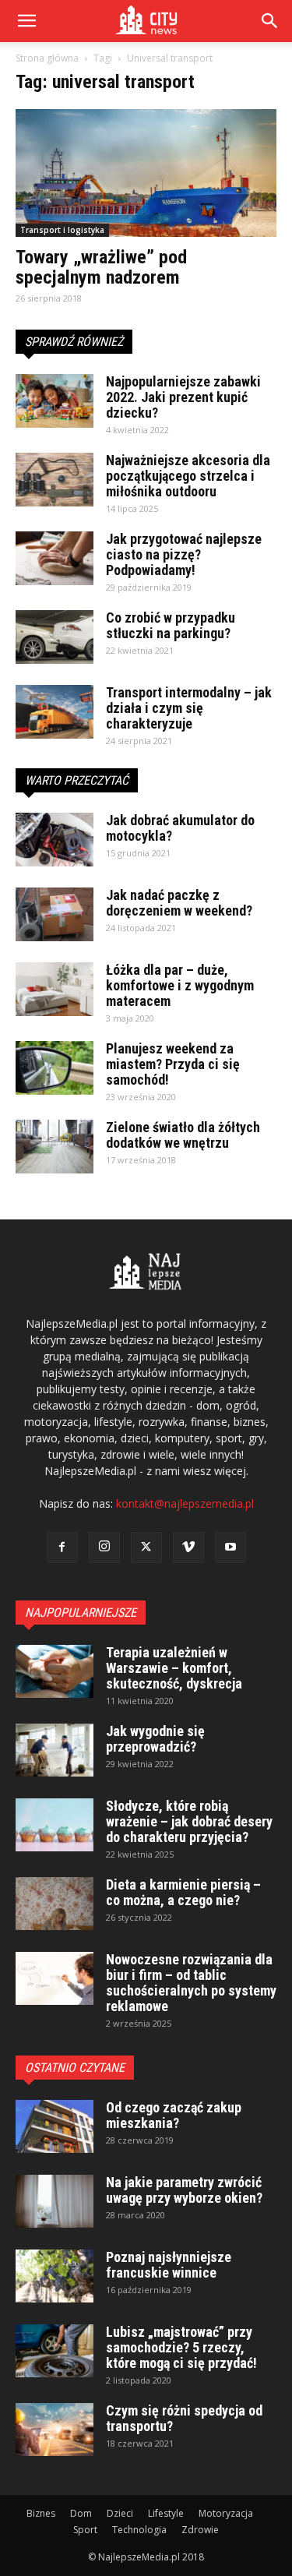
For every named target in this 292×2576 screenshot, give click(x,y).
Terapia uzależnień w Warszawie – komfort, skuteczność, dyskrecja (174, 1668)
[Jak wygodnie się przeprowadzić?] (55, 1750)
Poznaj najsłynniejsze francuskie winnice (169, 2265)
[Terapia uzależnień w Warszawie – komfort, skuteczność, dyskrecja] (55, 1672)
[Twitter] (146, 1547)
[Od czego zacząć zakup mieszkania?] (55, 2127)
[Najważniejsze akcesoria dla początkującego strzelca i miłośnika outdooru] (55, 480)
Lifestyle (166, 2513)
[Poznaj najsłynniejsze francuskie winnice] (55, 2276)
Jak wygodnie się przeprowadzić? (155, 1739)
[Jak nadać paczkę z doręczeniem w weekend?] (55, 914)
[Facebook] (62, 1547)
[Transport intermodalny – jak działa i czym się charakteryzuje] (55, 712)
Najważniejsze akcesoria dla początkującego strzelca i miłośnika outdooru (188, 476)
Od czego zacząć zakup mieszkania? (174, 2115)
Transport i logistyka (62, 230)
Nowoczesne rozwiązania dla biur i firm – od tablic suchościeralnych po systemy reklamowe (191, 1983)
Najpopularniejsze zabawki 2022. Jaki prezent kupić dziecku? (183, 397)
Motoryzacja (226, 2513)
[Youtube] (230, 1547)
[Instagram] (104, 1547)
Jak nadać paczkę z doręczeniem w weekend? (179, 903)
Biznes (41, 2513)
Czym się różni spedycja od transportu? (184, 2418)
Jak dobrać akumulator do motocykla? (180, 828)
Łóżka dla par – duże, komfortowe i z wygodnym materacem (180, 985)
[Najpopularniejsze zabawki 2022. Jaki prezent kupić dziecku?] (55, 401)
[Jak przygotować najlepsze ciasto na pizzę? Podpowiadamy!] (55, 558)
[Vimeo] (188, 1547)
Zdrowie (200, 2530)
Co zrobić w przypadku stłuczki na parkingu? (171, 625)
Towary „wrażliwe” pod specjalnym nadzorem (101, 267)
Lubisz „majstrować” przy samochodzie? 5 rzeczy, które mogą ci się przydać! (181, 2347)
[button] (270, 21)
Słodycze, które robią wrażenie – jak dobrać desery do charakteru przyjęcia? (189, 1821)
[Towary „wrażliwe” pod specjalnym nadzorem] (146, 173)
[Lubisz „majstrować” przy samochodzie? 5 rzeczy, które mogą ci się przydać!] (55, 2351)
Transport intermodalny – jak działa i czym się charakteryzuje (189, 708)
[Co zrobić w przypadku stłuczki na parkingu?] (55, 637)
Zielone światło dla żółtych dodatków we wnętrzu (183, 1135)
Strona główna (47, 58)
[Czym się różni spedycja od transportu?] (55, 2430)
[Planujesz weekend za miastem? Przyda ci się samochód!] (55, 1068)
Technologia (139, 2530)
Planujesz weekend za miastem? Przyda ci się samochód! (173, 1064)
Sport (85, 2530)
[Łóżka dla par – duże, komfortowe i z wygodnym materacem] (55, 989)
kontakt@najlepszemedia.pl (185, 1503)
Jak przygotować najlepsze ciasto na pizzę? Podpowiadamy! (184, 554)
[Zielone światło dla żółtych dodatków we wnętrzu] (55, 1147)
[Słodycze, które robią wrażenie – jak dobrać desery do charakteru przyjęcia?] (55, 1825)
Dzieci (120, 2513)
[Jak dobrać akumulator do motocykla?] (55, 840)
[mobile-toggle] (26, 21)
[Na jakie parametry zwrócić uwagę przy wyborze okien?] (55, 2202)
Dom (81, 2513)
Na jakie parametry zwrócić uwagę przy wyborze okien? (184, 2190)
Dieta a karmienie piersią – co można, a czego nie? (183, 1892)
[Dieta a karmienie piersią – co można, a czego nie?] (55, 1904)
